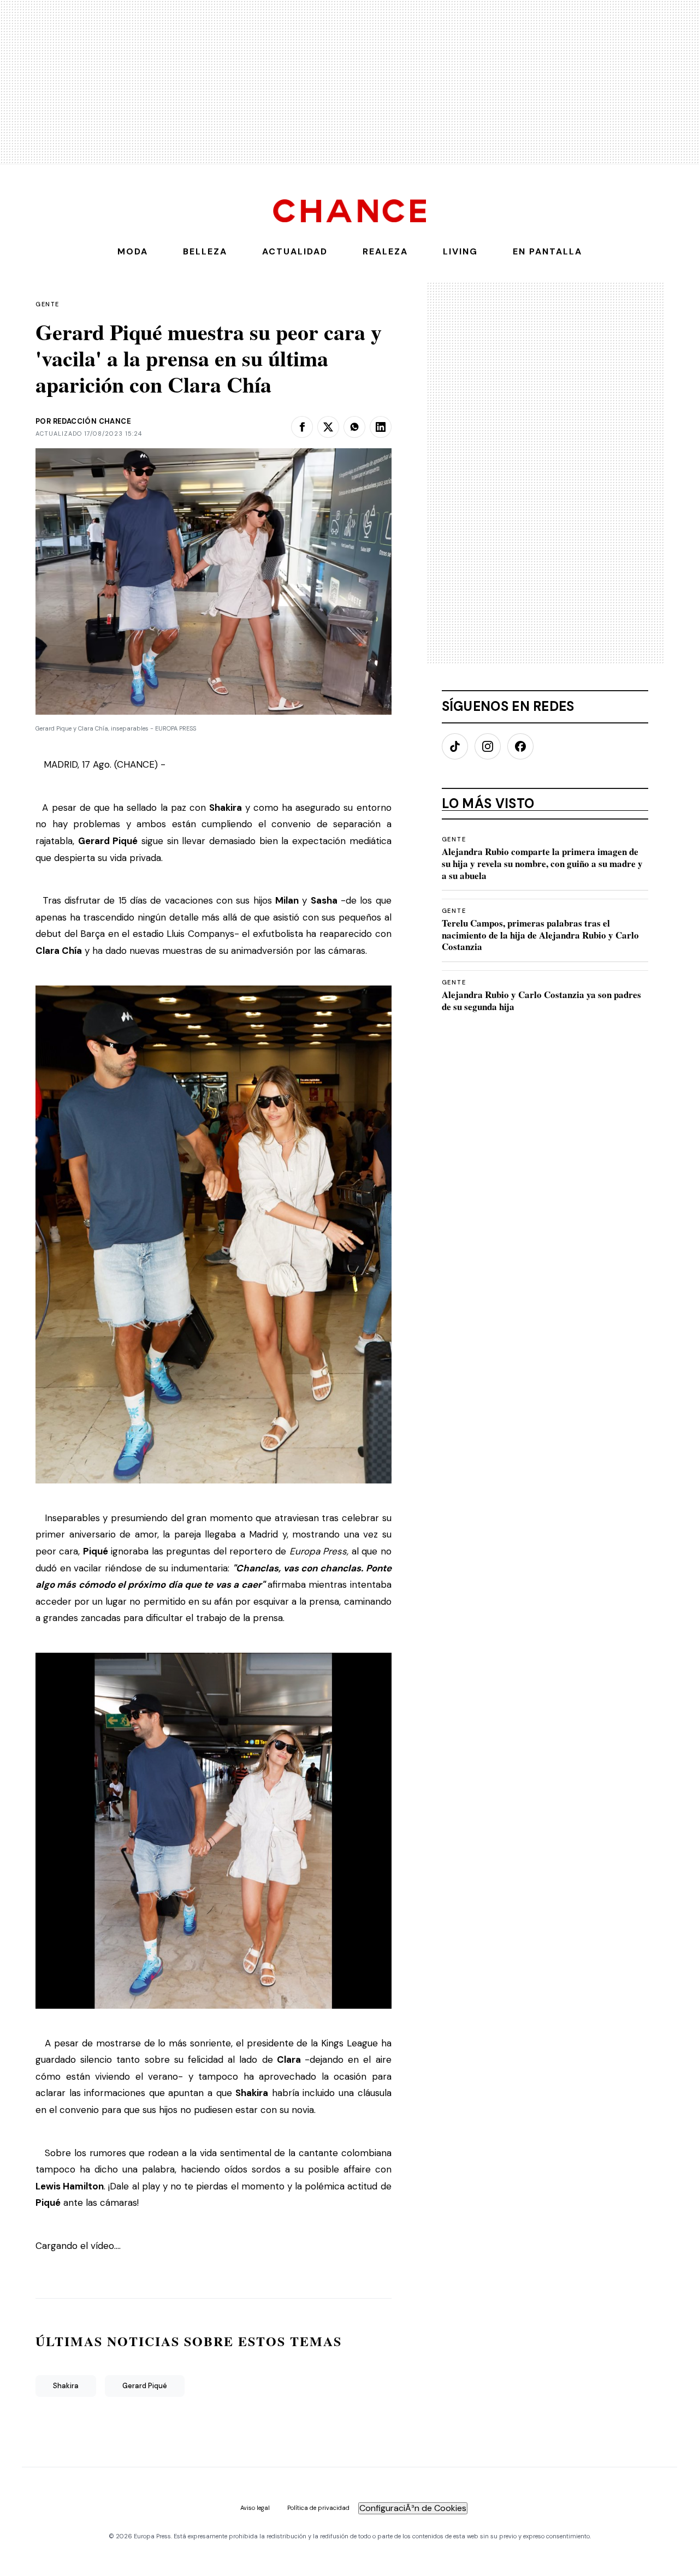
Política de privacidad (318, 2508)
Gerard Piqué (145, 2386)
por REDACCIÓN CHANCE (83, 421)
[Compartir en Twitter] (328, 427)
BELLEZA (205, 251)
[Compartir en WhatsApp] (354, 427)
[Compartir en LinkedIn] (381, 427)
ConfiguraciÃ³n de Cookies (413, 2508)
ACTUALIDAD (295, 251)
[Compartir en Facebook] (302, 427)
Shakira (66, 2386)
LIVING (460, 251)
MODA (133, 251)
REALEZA (385, 251)
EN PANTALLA (547, 251)
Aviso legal (255, 2508)
